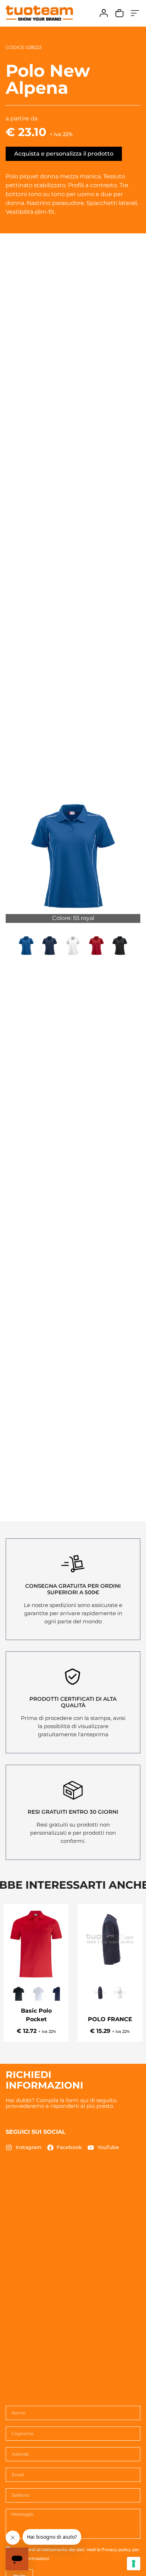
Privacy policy (116, 2550)
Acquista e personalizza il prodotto (64, 154)
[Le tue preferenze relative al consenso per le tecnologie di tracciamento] (134, 2564)
